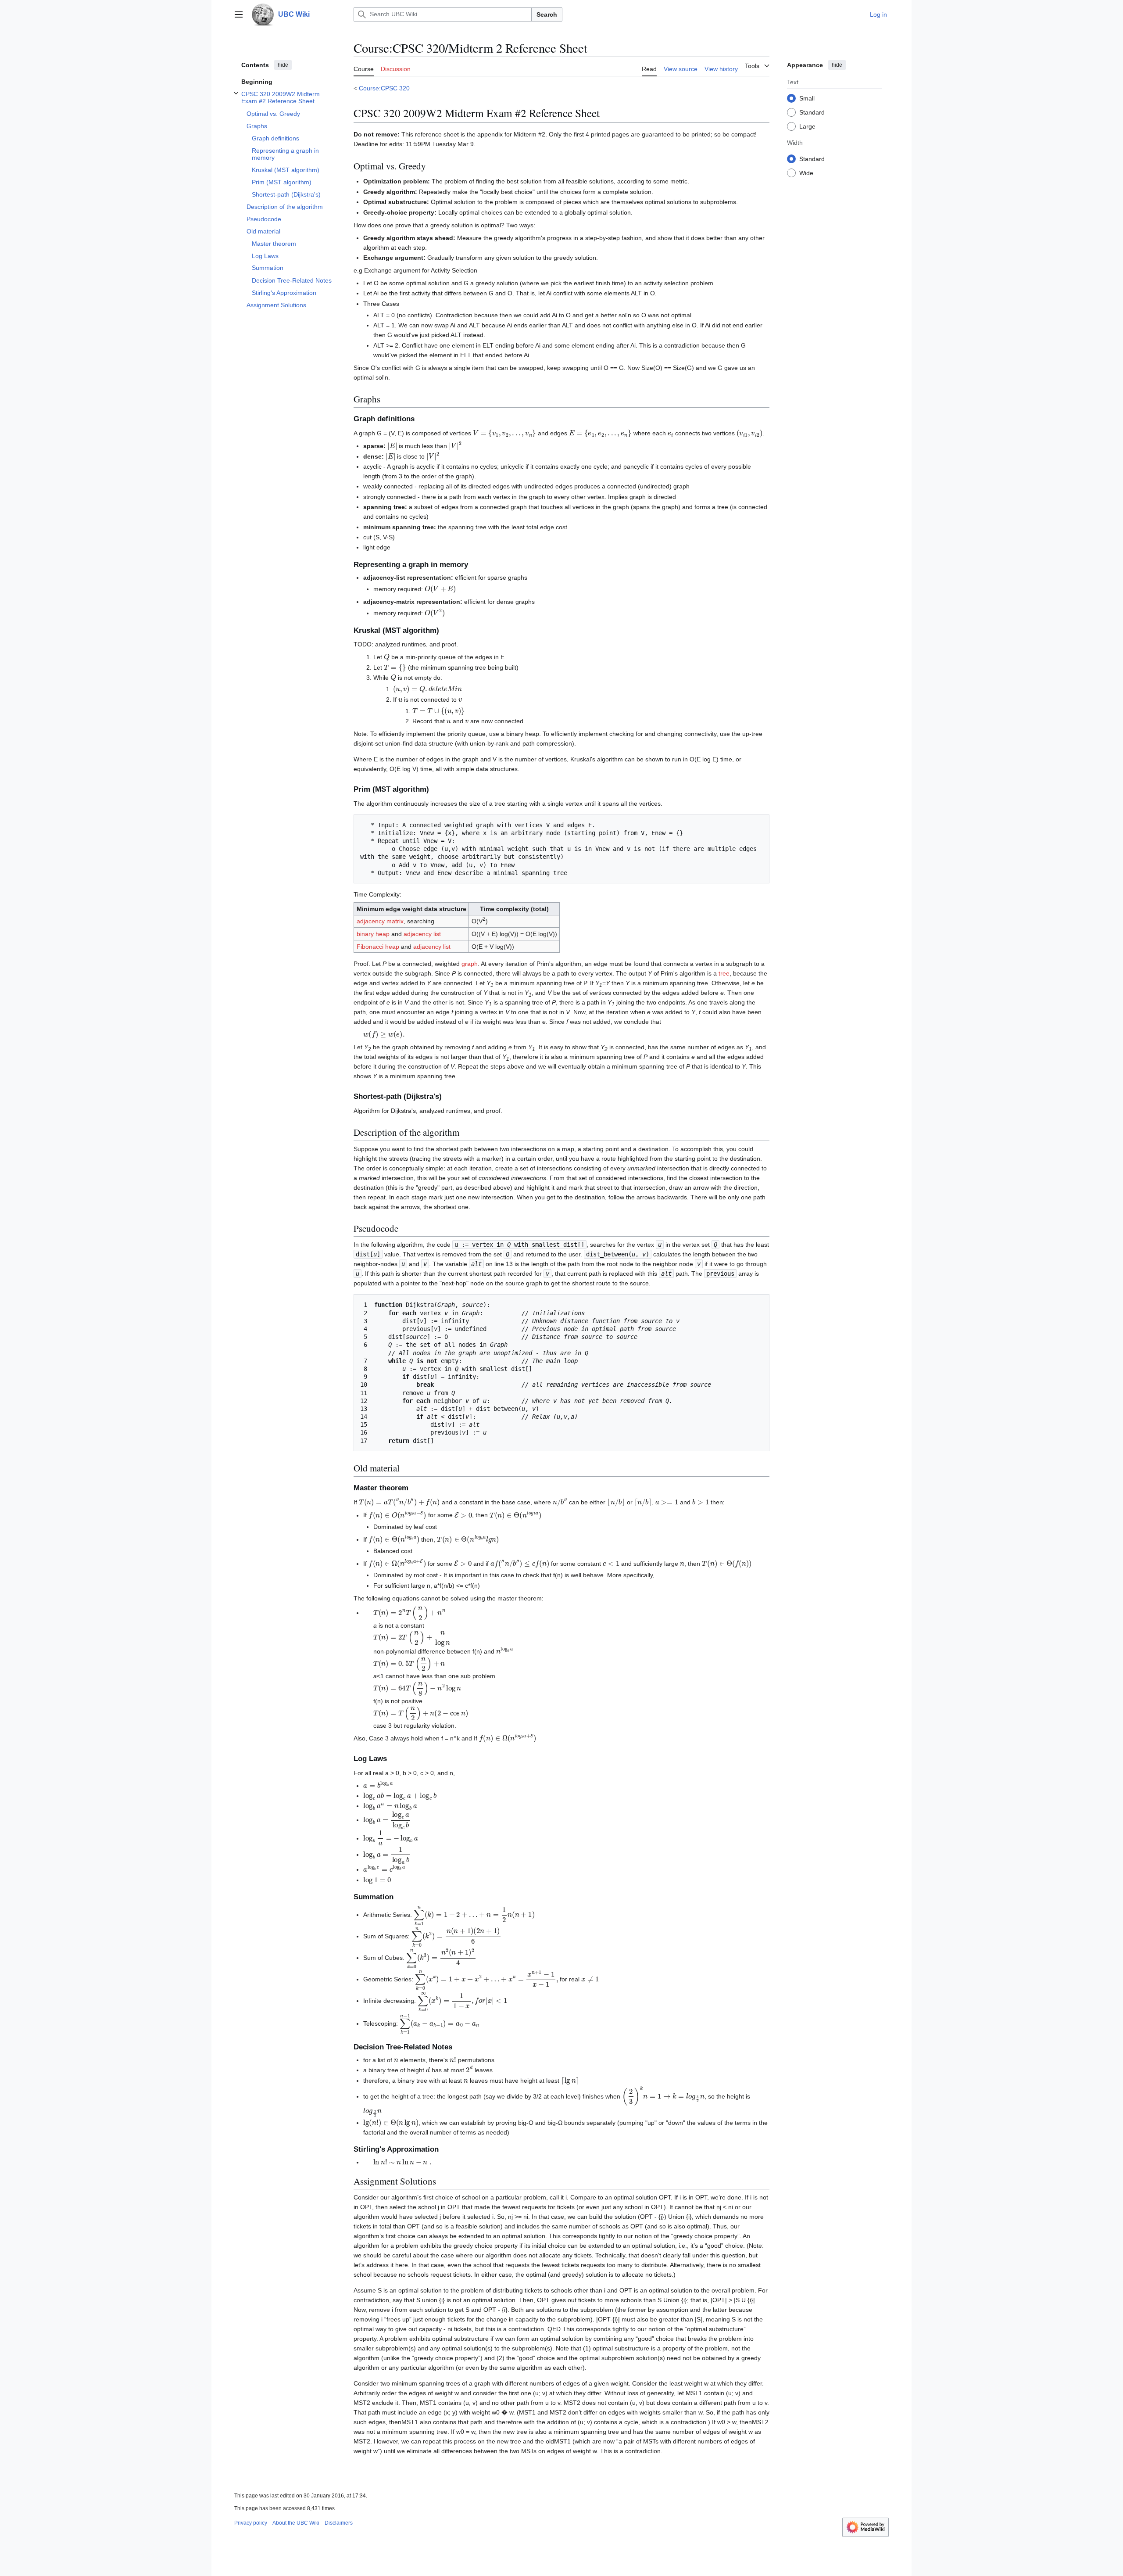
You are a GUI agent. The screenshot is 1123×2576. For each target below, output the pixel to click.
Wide (806, 172)
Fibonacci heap (378, 947)
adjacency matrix (380, 921)
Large (807, 126)
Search (547, 14)
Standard (812, 112)
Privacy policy (251, 2523)
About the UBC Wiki (296, 2523)
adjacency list (422, 934)
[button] (239, 14)
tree (724, 973)
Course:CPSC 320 (384, 88)
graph (470, 964)
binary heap (373, 934)
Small (807, 98)
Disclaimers (339, 2523)
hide (283, 65)
